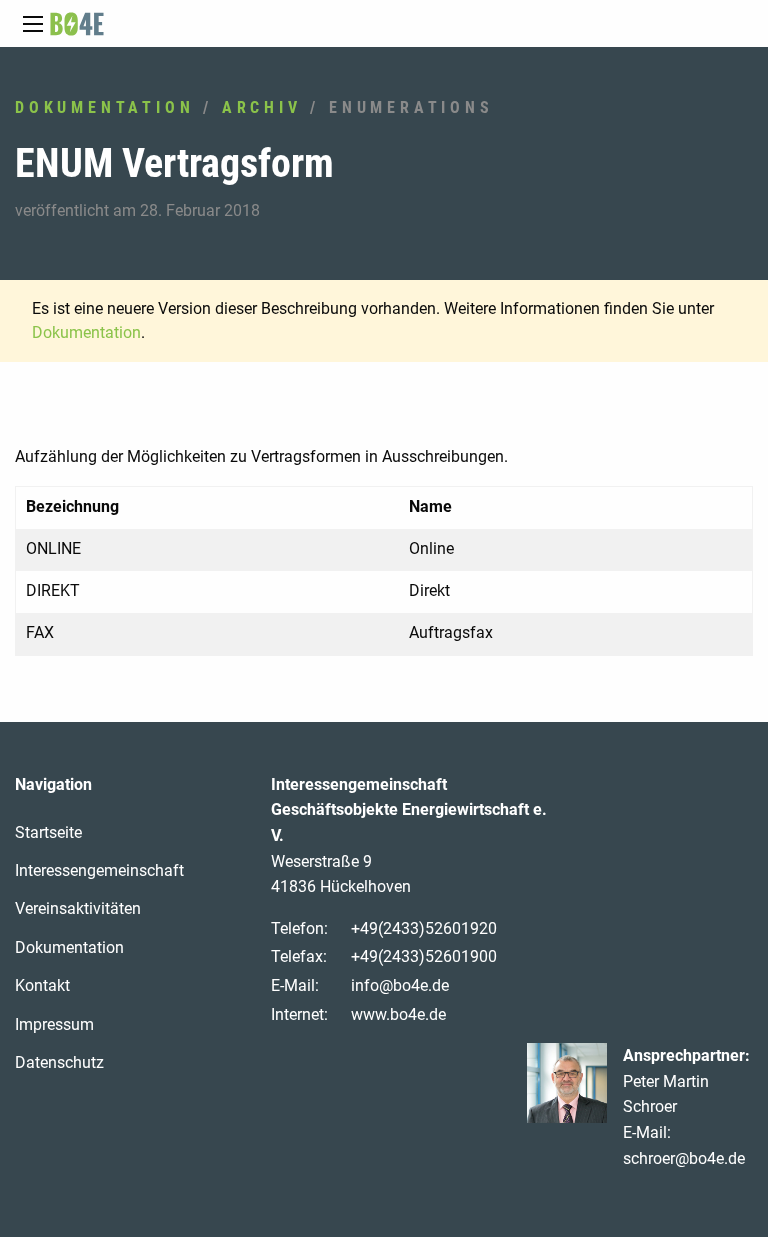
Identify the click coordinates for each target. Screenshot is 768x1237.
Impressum (54, 1024)
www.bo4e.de (398, 1014)
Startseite (48, 832)
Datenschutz (59, 1062)
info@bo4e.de (400, 985)
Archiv (262, 107)
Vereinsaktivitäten (78, 908)
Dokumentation (104, 107)
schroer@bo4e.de (684, 1158)
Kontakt (42, 985)
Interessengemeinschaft (99, 870)
